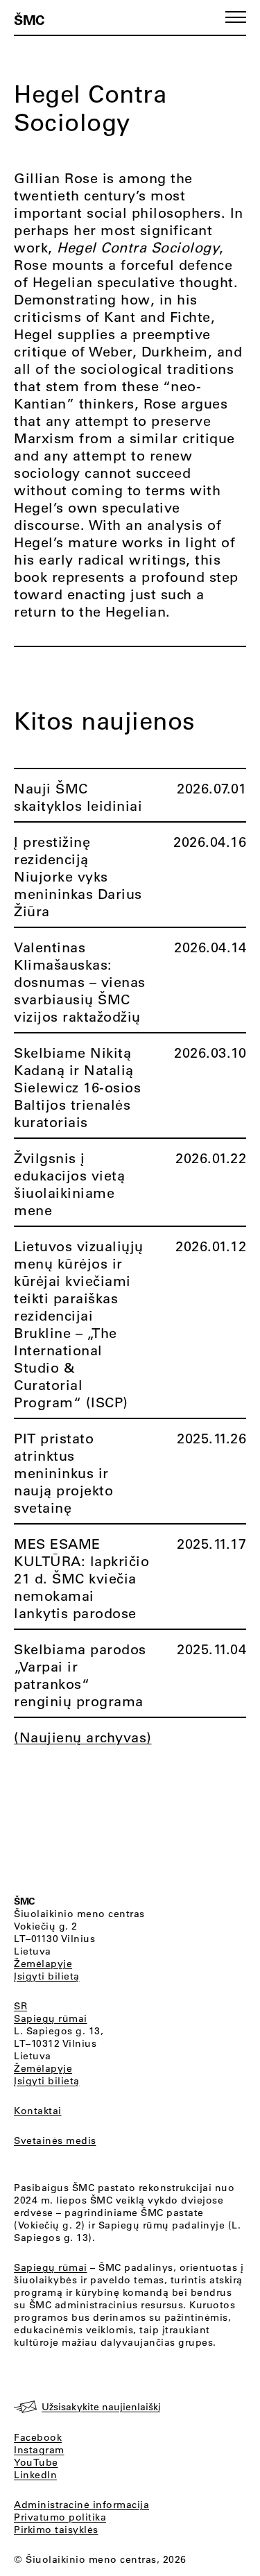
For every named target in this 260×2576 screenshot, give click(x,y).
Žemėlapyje (43, 1964)
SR (20, 2006)
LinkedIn (35, 2475)
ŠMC (29, 19)
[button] (236, 17)
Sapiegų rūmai (51, 2018)
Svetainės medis (55, 2140)
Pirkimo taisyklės (56, 2530)
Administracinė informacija (81, 2505)
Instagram (39, 2450)
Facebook (38, 2437)
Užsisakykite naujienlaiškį (101, 2407)
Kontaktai (38, 2111)
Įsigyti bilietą (47, 1976)
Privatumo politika (60, 2517)
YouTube (36, 2462)
